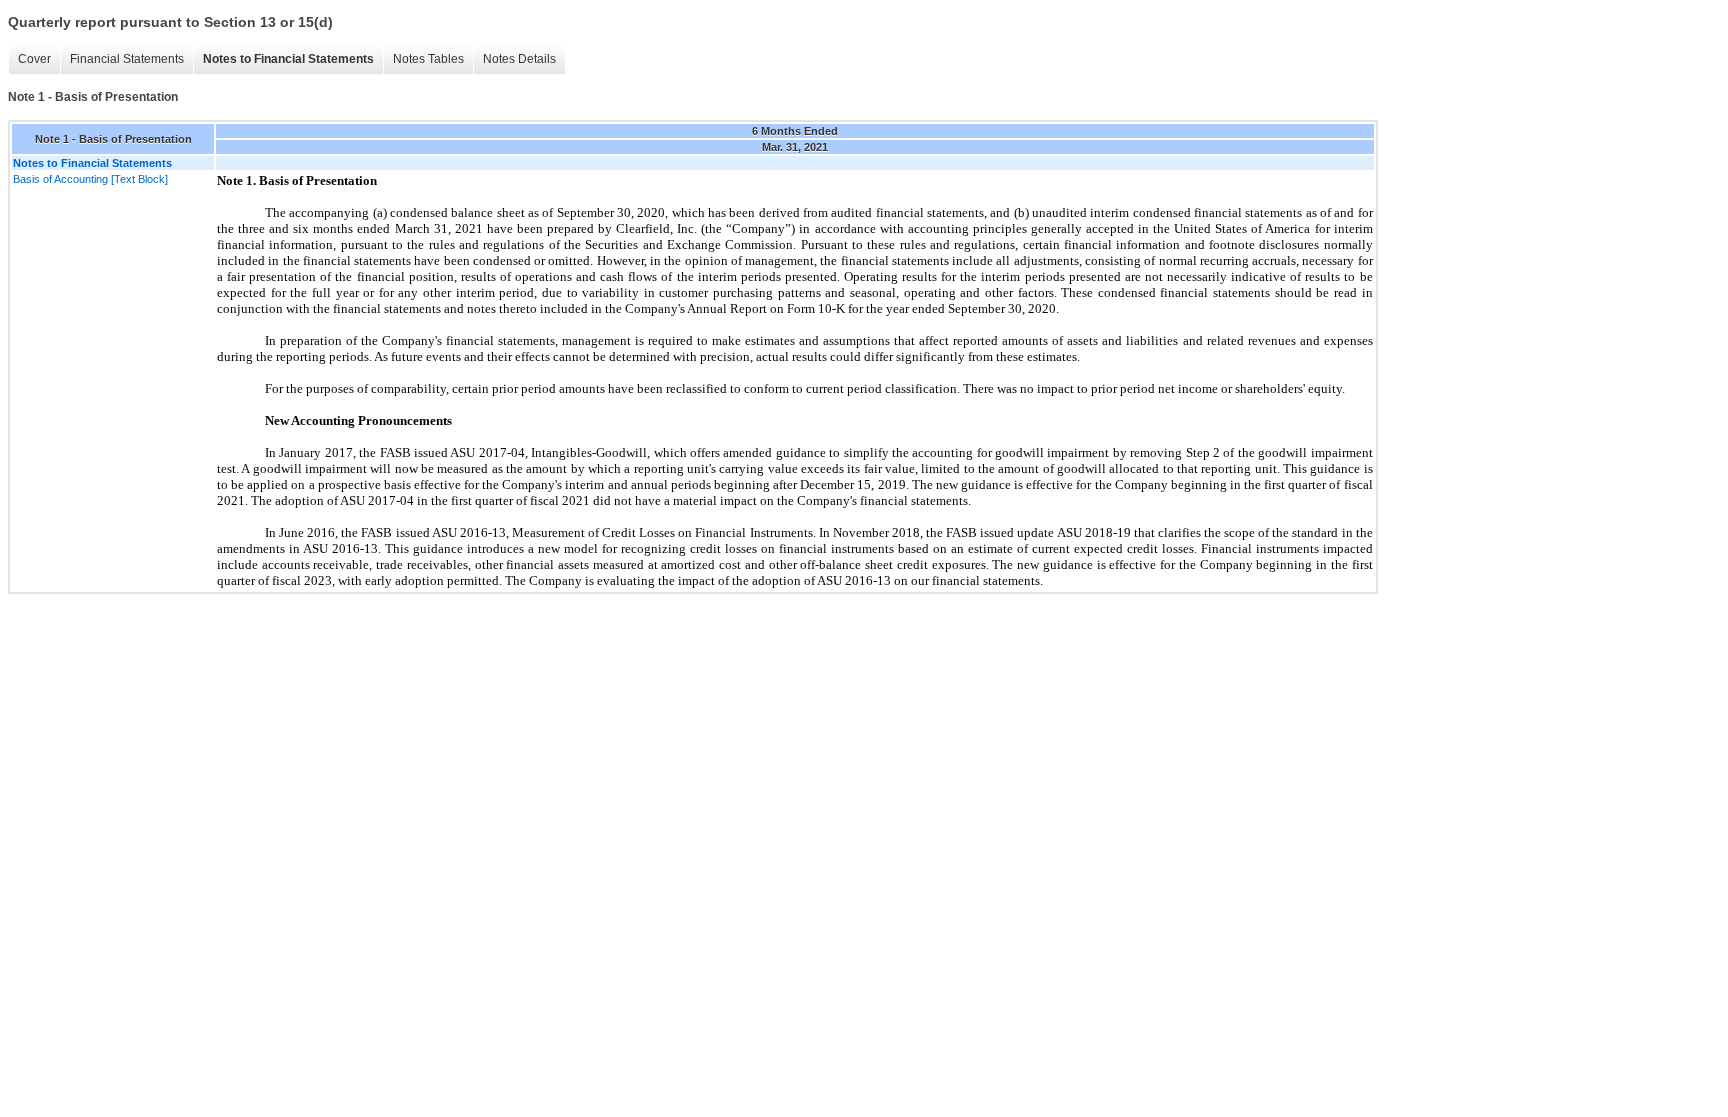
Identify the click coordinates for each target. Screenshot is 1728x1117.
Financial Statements (127, 59)
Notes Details (519, 59)
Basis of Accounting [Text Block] (90, 179)
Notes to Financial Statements (288, 59)
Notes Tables (428, 59)
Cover (34, 59)
